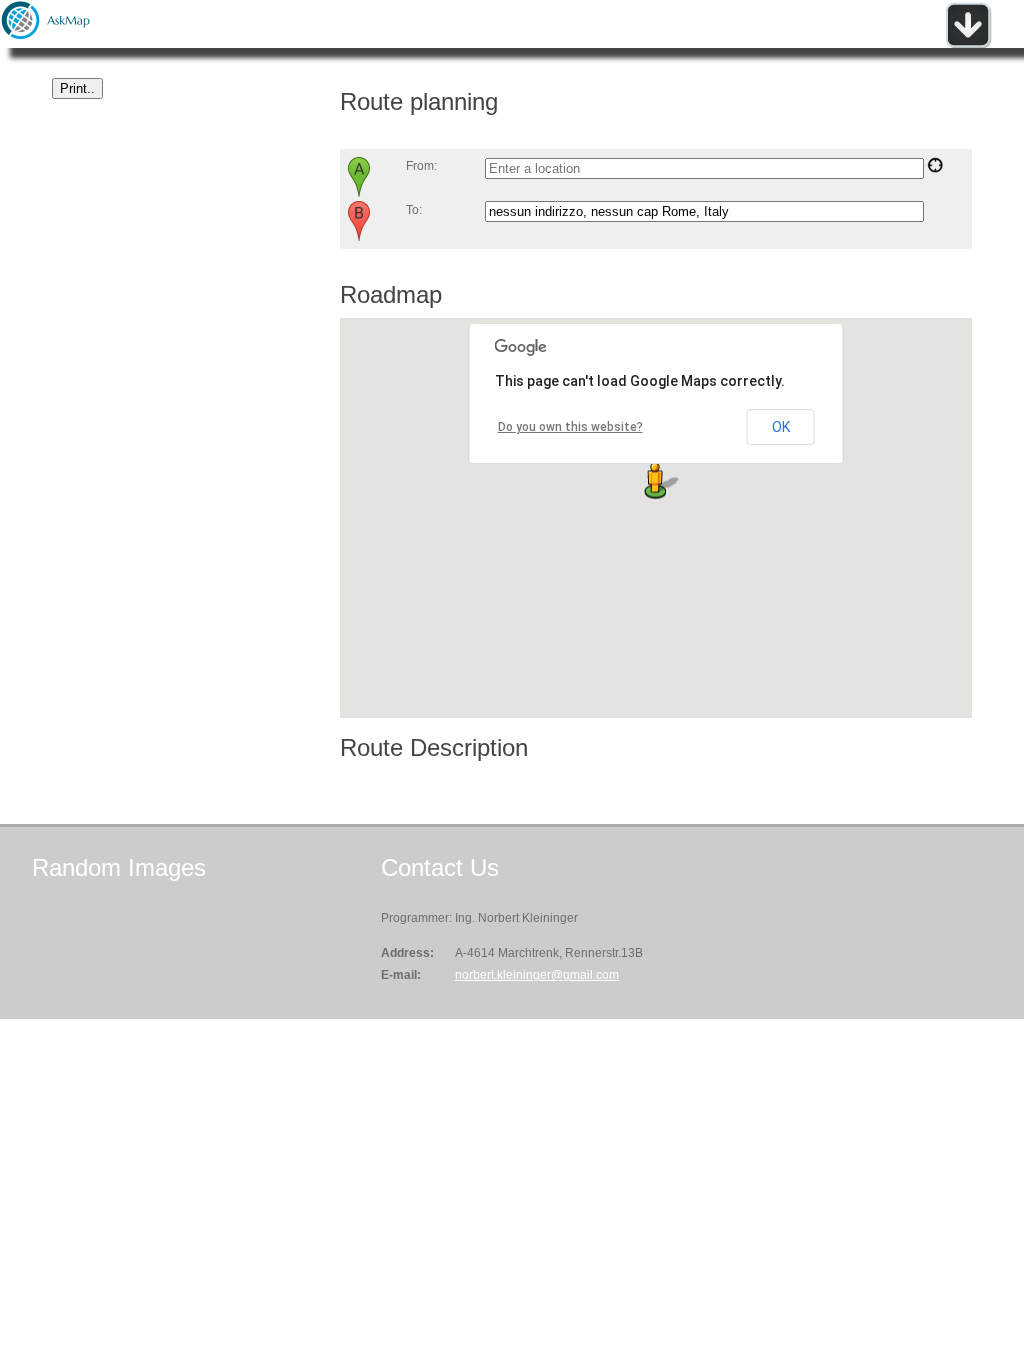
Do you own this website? (570, 427)
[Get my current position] (935, 169)
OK (781, 427)
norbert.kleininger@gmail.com (537, 975)
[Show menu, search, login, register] (968, 44)
